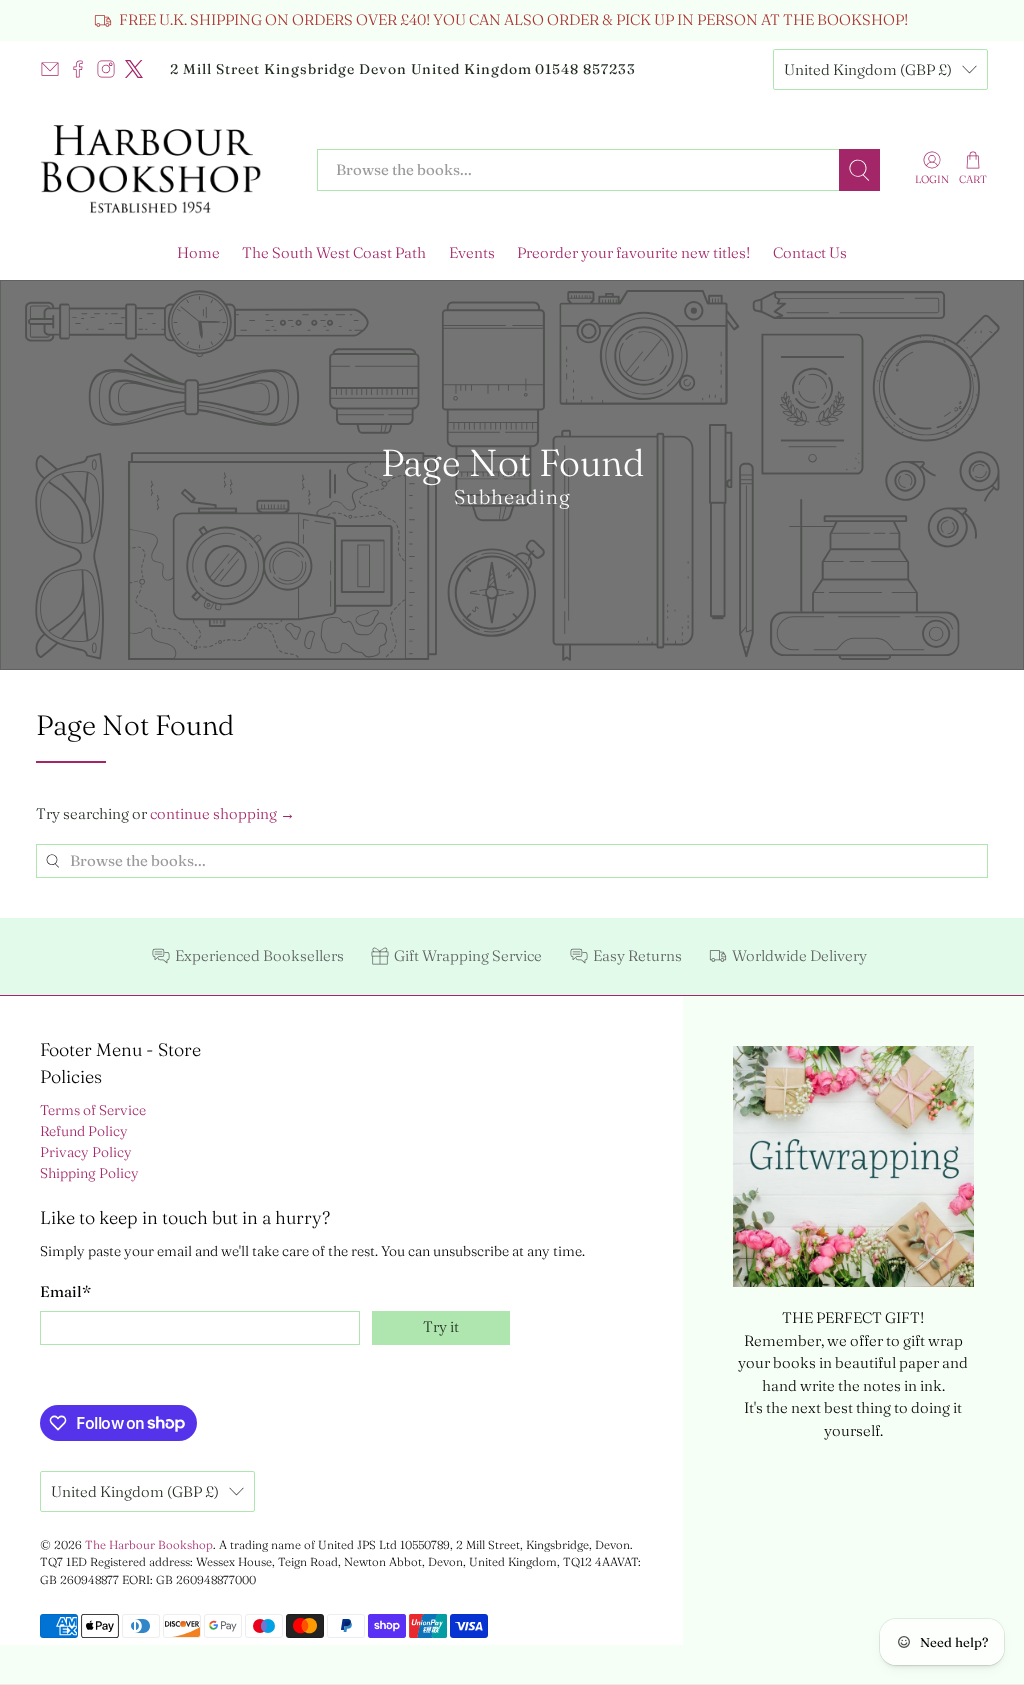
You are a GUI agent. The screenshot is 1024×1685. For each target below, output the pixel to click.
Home (198, 252)
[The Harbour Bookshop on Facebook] (78, 69)
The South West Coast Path (334, 252)
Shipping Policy (89, 1173)
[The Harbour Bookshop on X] (134, 69)
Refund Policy (84, 1131)
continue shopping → (222, 813)
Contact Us (810, 252)
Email (65, 1291)
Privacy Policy (86, 1152)
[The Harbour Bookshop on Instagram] (106, 69)
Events (472, 252)
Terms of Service (93, 1110)
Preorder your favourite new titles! (633, 252)
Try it (441, 1326)
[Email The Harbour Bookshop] (50, 69)
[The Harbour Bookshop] (162, 170)
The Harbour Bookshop (149, 1545)
